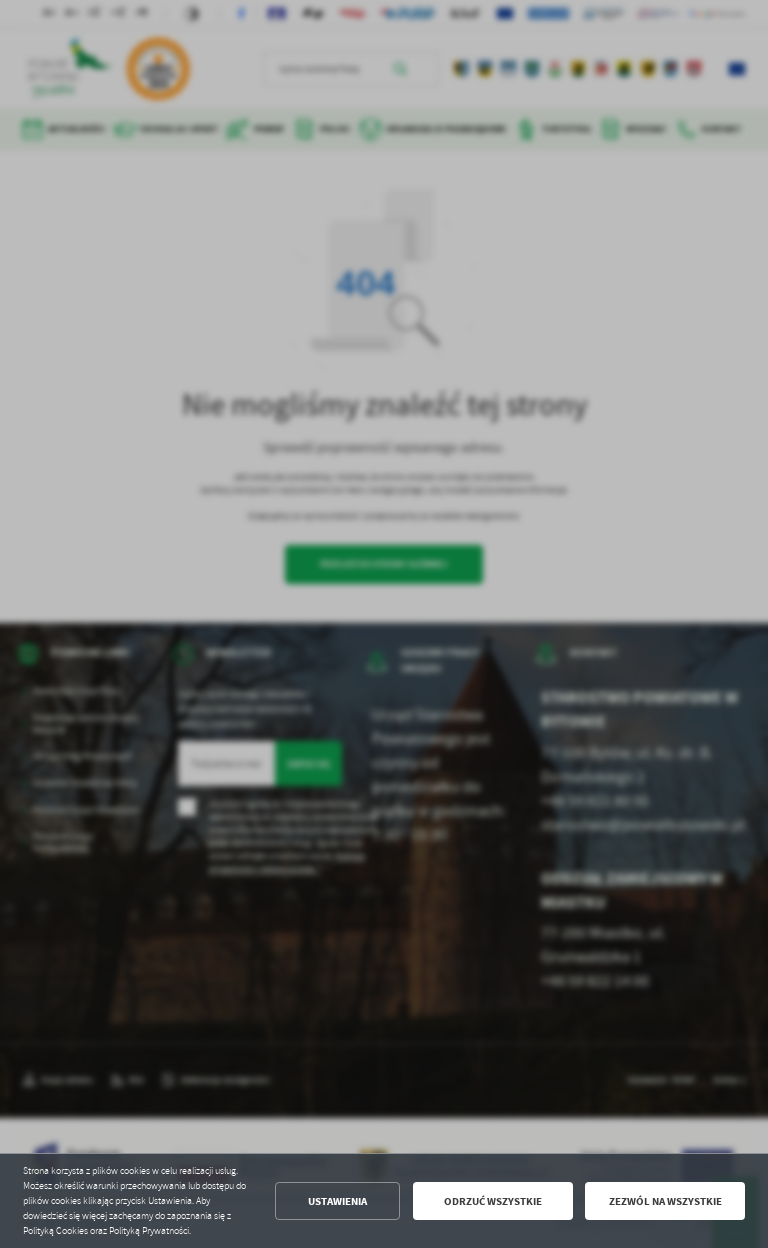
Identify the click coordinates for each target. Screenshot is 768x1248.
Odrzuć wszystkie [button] (493, 1201)
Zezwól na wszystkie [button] (665, 1201)
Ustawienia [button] (337, 1201)
